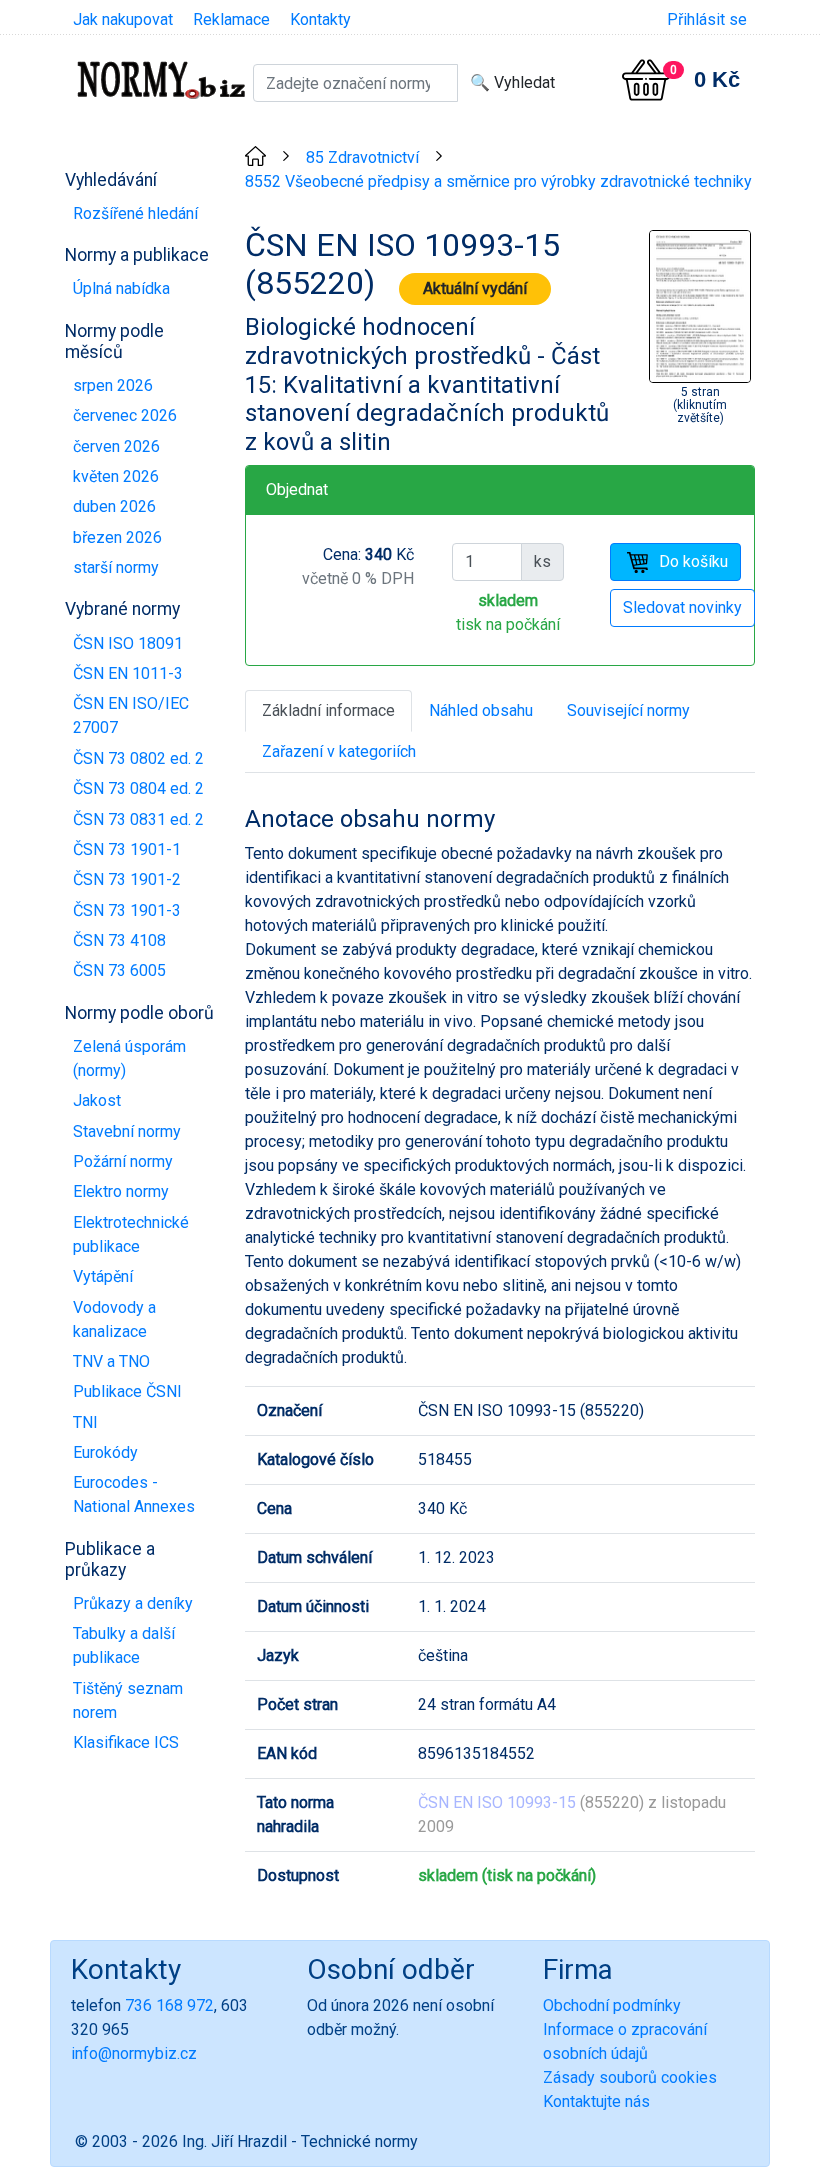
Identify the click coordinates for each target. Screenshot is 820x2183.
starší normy (116, 567)
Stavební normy (127, 1131)
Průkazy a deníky (133, 1603)
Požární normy (123, 1161)
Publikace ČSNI (127, 1391)
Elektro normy (121, 1191)
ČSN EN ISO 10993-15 (497, 1802)
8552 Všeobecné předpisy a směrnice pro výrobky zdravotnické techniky (498, 181)
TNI (85, 1422)
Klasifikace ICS (126, 1742)
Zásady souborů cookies (630, 2077)
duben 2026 (114, 506)
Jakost (97, 1100)
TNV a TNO (111, 1361)
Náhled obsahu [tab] (481, 710)
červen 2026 (116, 446)
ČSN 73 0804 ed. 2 (138, 788)
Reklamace (231, 19)
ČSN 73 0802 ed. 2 (138, 758)
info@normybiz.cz (134, 2053)
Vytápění (103, 1276)
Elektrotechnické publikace (131, 1234)
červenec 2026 (125, 415)
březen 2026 (117, 537)
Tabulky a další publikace (124, 1645)
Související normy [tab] (628, 710)
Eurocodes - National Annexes (134, 1494)
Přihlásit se (707, 19)
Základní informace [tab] (328, 710)
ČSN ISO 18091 (128, 643)
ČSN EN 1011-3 (128, 673)
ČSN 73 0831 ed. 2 (138, 819)
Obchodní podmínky (612, 2005)
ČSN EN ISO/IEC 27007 (131, 715)
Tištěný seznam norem (128, 1700)
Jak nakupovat (123, 19)
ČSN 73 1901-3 (127, 910)
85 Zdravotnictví (362, 157)
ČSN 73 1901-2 (127, 879)
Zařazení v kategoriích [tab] (339, 751)
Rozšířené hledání (135, 213)
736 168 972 (169, 2005)
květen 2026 (116, 476)
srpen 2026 (113, 385)
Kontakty (320, 19)
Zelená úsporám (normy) (129, 1058)
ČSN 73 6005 (119, 970)
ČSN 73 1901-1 (127, 849)
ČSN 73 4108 (119, 940)
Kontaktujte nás (596, 2101)
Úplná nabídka (121, 288)
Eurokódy (105, 1452)
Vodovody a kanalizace (114, 1319)
